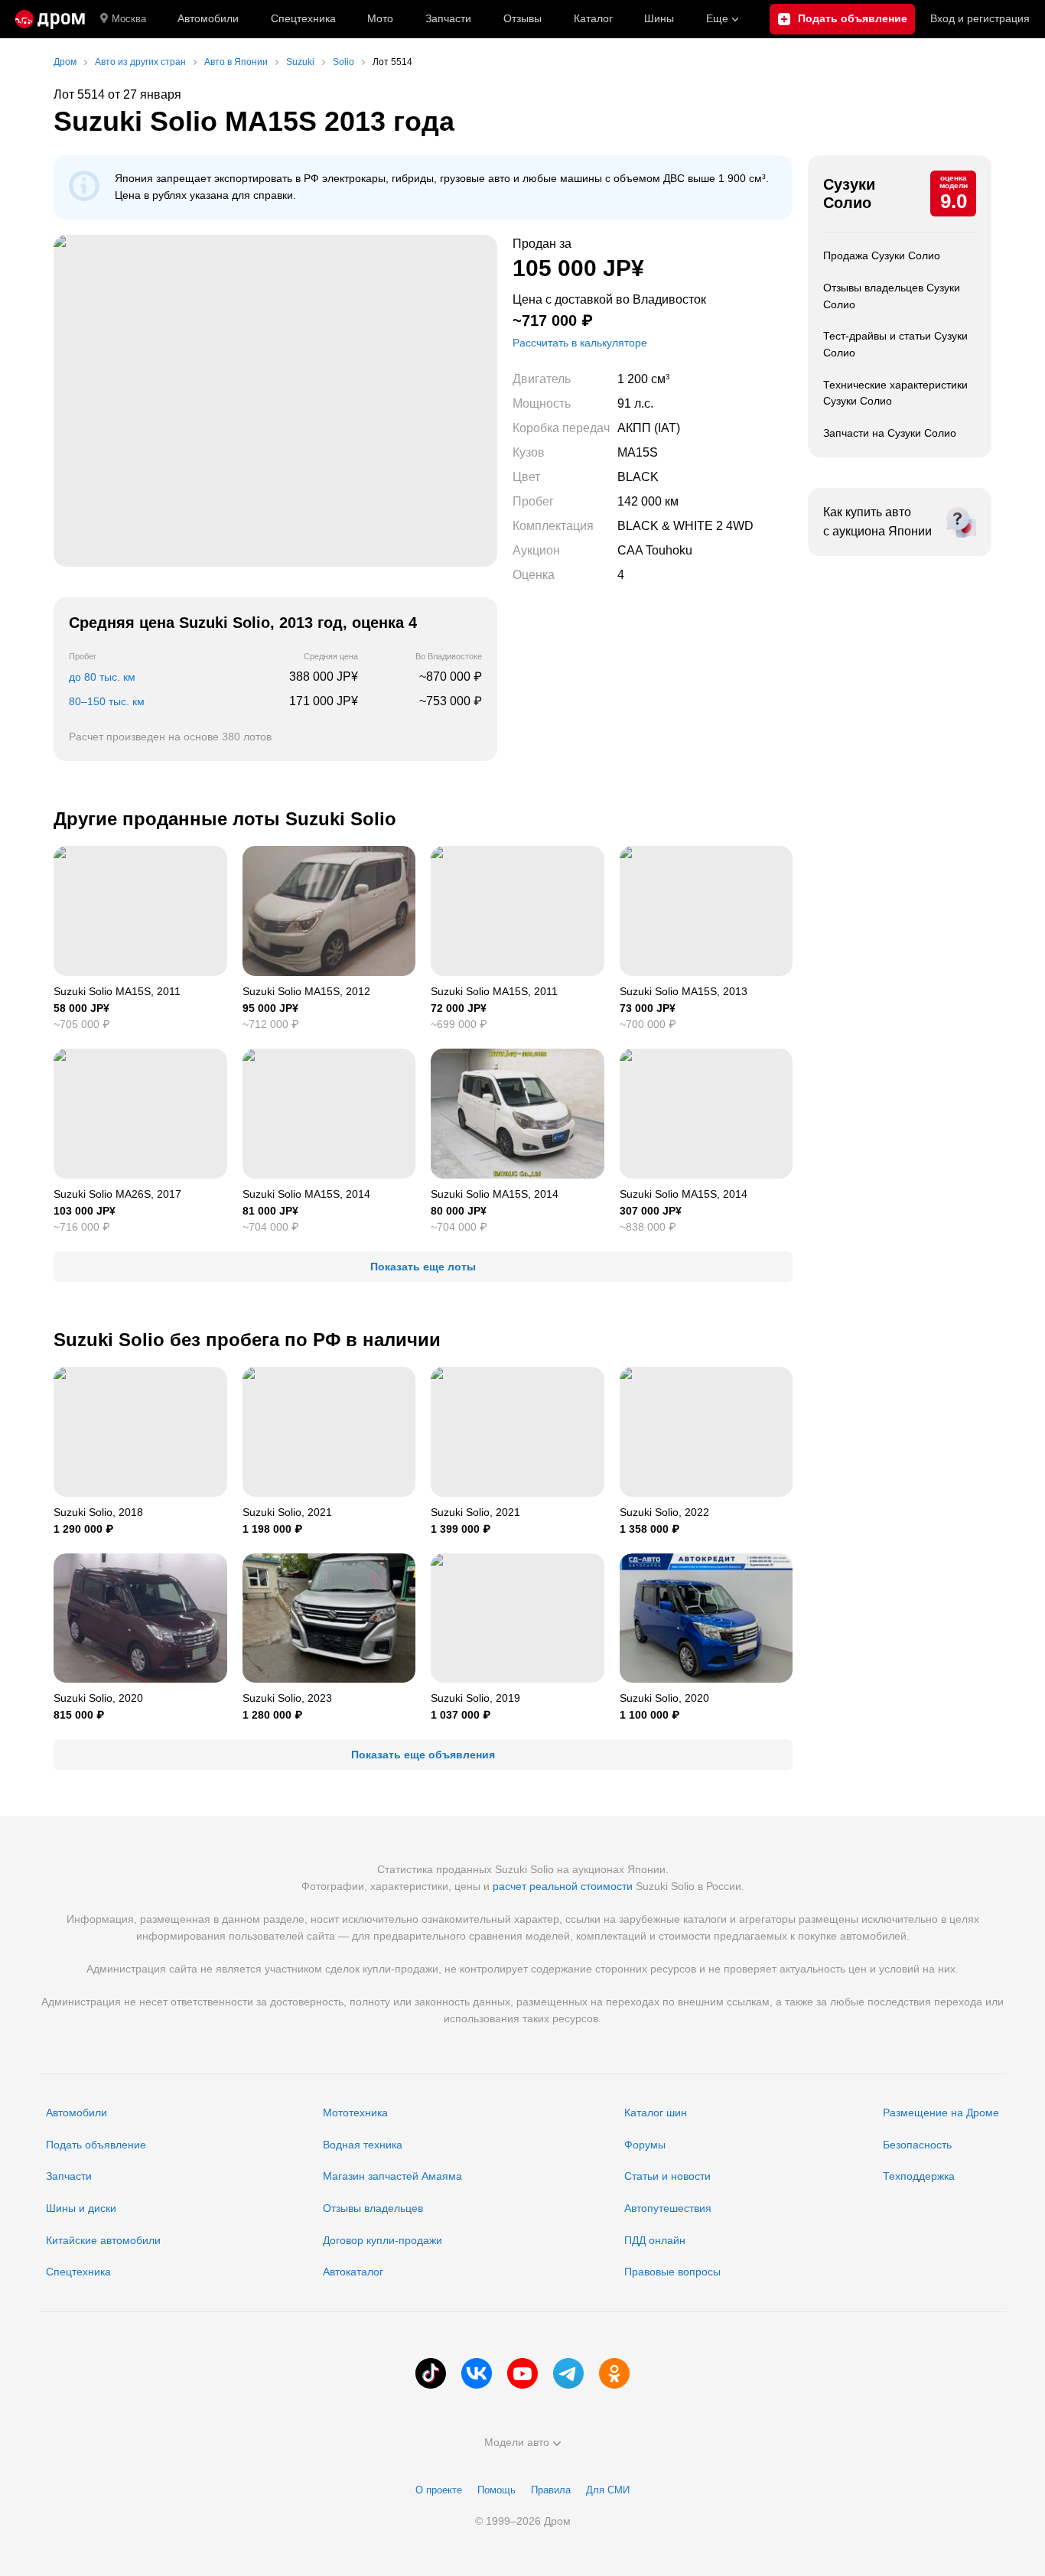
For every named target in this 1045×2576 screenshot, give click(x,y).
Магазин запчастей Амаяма (392, 2176)
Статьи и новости (667, 2176)
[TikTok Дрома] (431, 2373)
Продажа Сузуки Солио (882, 255)
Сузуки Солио (849, 194)
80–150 (107, 701)
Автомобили (208, 18)
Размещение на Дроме (941, 2113)
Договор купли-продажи (383, 2240)
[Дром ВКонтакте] (477, 2373)
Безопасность (917, 2145)
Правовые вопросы (672, 2272)
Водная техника (363, 2145)
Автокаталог (353, 2272)
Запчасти (448, 18)
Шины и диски (81, 2208)
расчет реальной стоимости (563, 1886)
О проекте (439, 2490)
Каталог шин (656, 2113)
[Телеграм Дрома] (568, 2373)
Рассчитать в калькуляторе (580, 343)
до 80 (102, 677)
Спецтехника (78, 2272)
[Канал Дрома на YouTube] (522, 2373)
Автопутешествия (668, 2208)
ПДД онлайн (655, 2240)
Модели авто (517, 2442)
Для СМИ (608, 2490)
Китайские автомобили (103, 2240)
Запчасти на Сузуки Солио (890, 433)
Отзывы (522, 18)
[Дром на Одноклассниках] (614, 2373)
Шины (659, 18)
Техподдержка (919, 2176)
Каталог (593, 18)
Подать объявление (96, 2145)
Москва (129, 19)
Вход (980, 18)
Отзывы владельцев (373, 2208)
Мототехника (355, 2113)
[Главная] (50, 19)
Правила (551, 2490)
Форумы (645, 2145)
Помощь (496, 2490)
